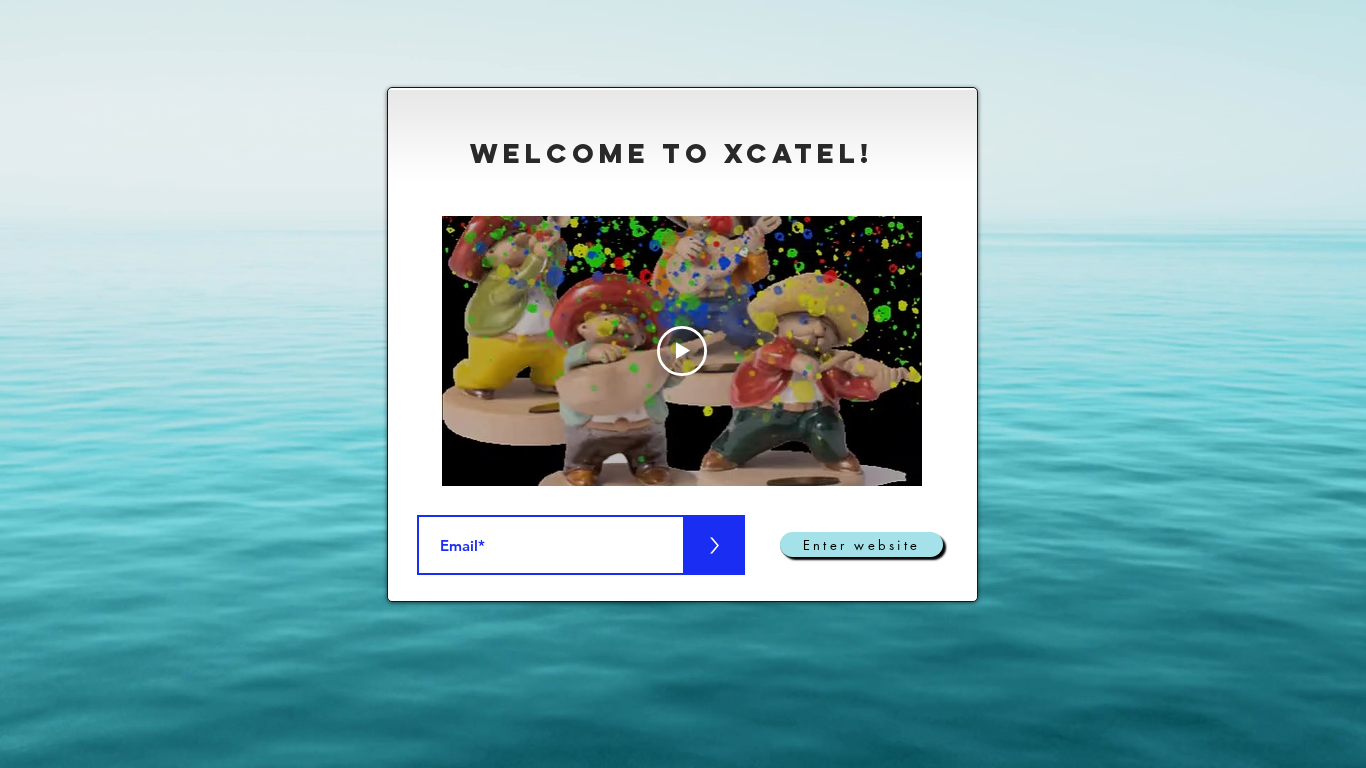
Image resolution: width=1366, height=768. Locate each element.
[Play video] (682, 351)
